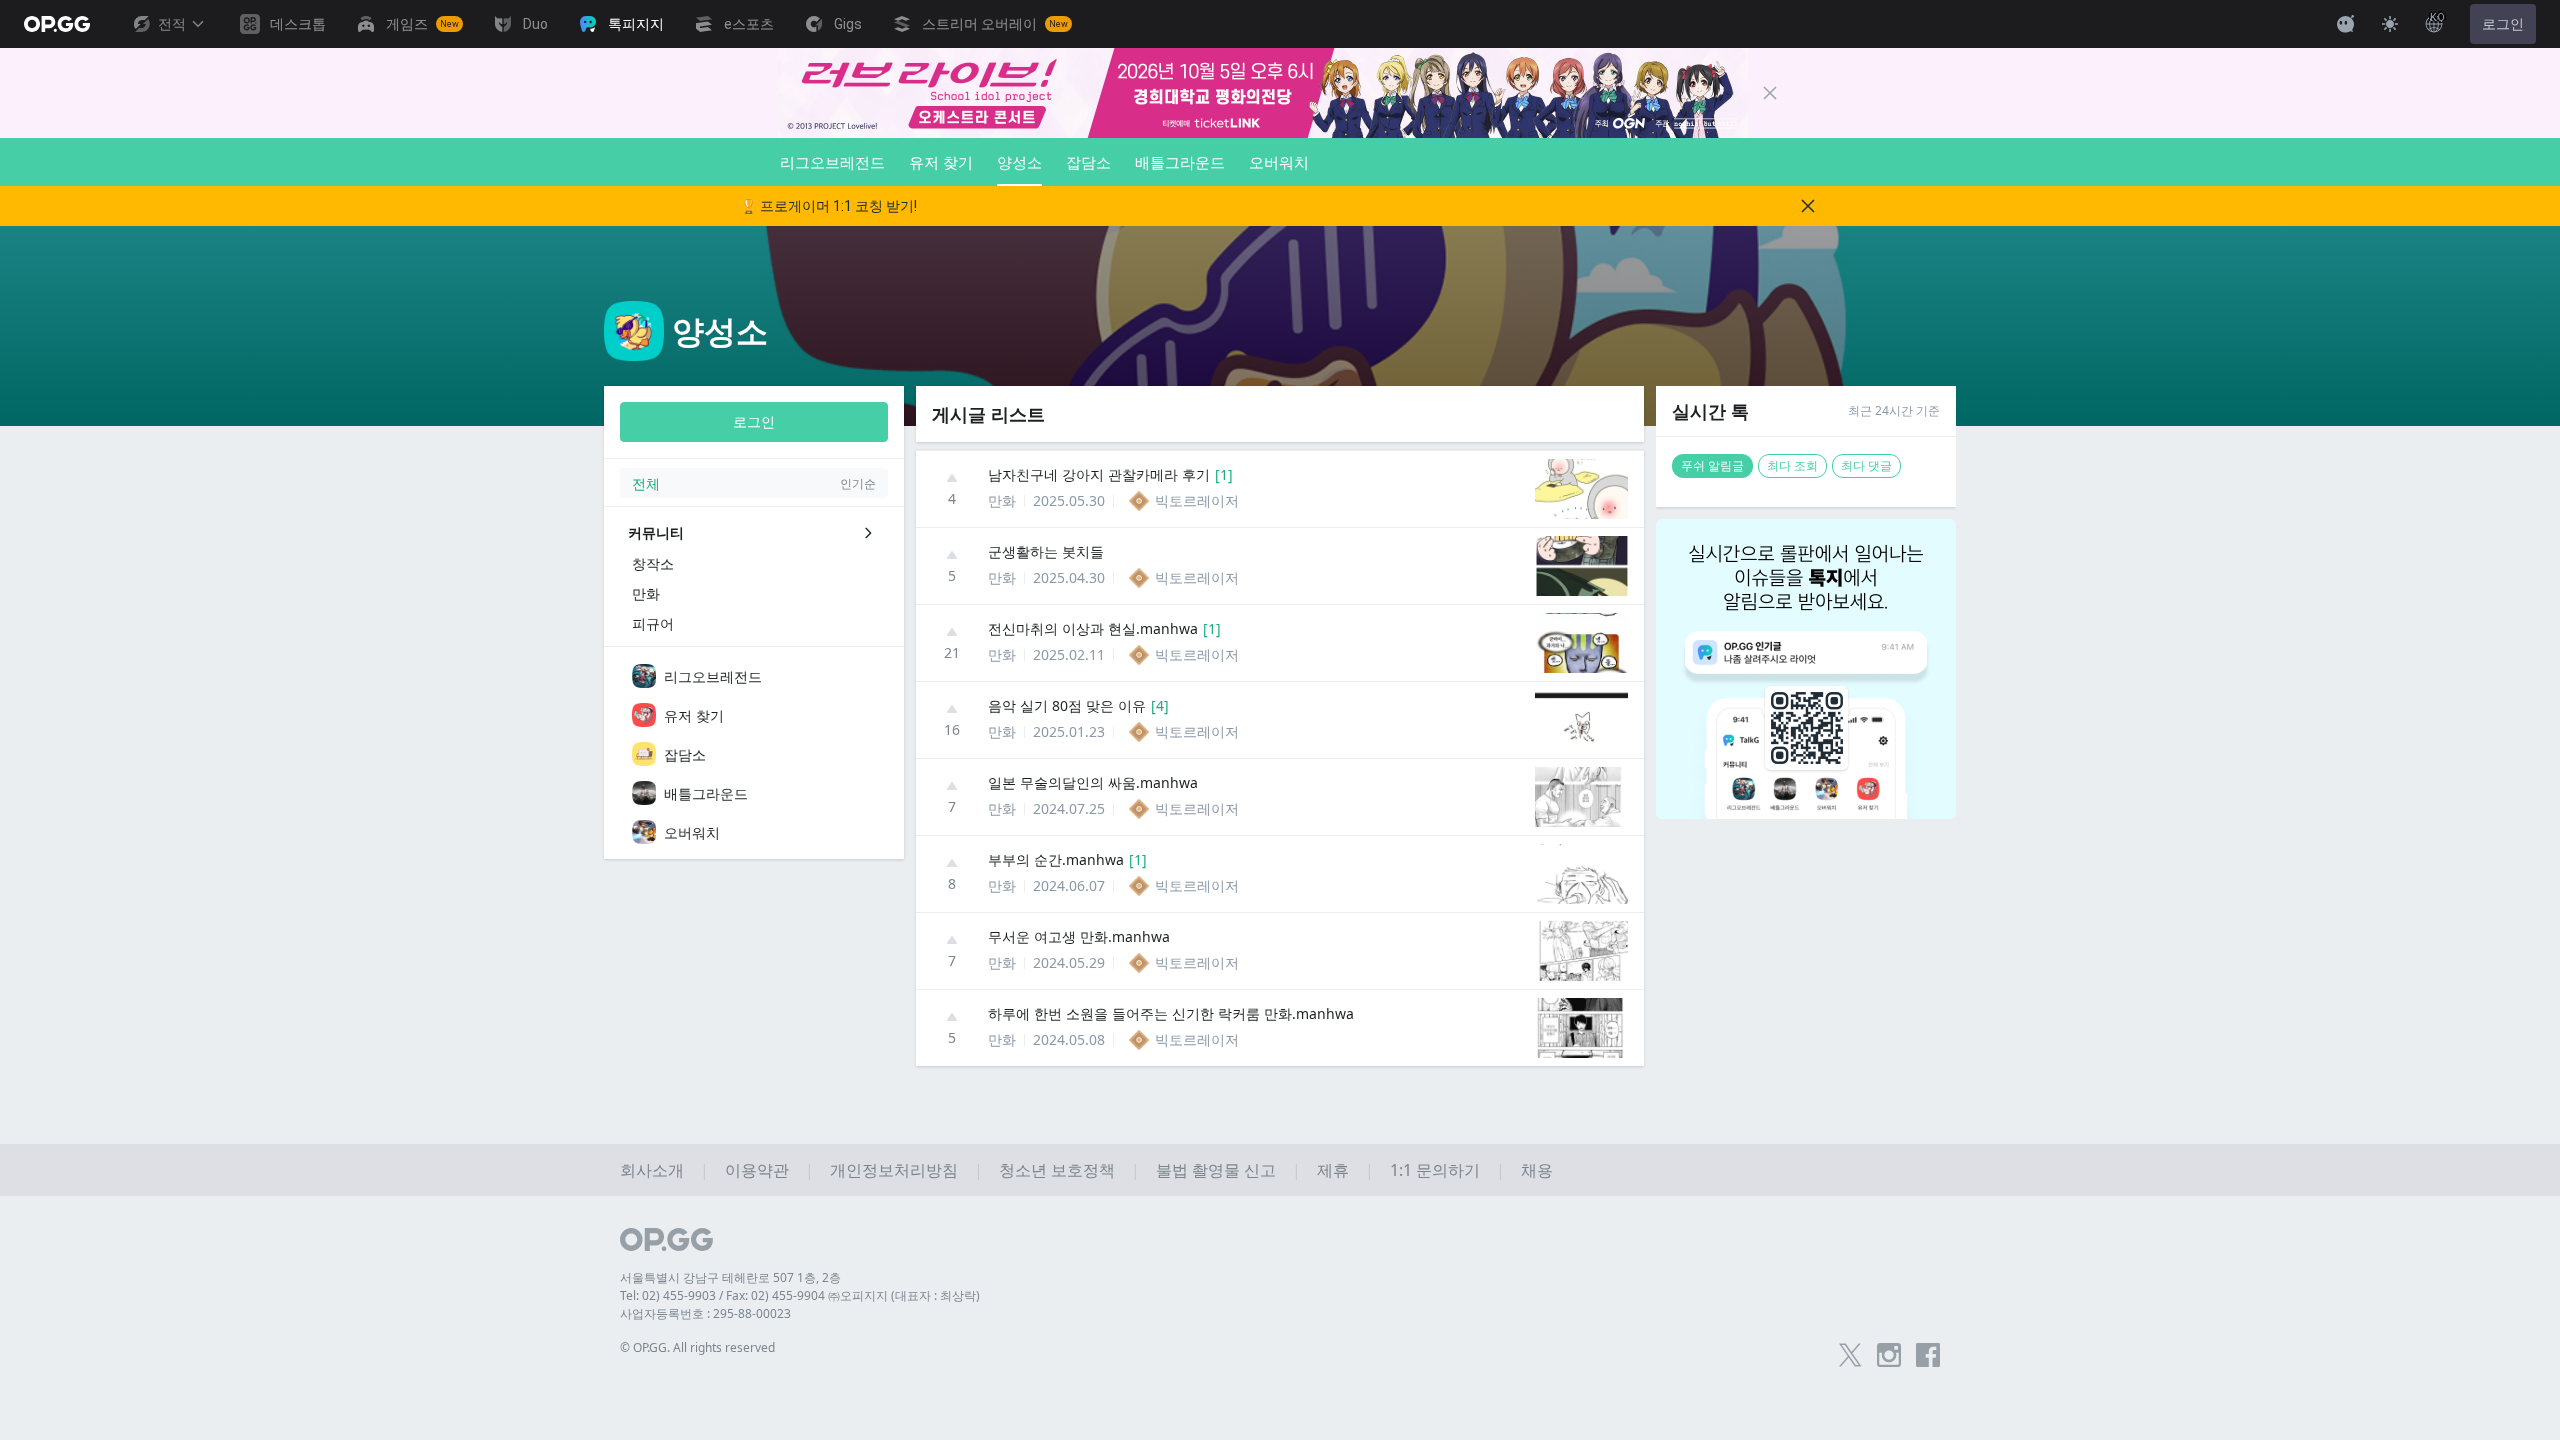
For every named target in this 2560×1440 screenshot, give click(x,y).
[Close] (1770, 93)
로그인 (2503, 24)
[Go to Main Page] (57, 24)
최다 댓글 (1866, 465)
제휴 (1333, 1170)
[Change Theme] (2390, 24)
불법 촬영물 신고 (1216, 1170)
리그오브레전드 (832, 162)
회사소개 (652, 1170)
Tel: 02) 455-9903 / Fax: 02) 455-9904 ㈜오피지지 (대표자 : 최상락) (800, 1295)
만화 (1002, 500)
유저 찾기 (941, 162)
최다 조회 (1792, 465)
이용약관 (757, 1170)
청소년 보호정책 (1057, 1170)
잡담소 (1088, 162)
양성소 (1019, 162)
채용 (1537, 1170)
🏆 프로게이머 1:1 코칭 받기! (828, 206)
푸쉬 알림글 (1712, 465)
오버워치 (1279, 162)
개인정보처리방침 (894, 1170)
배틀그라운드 (1180, 162)
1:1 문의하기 (1435, 1170)
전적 (172, 24)
